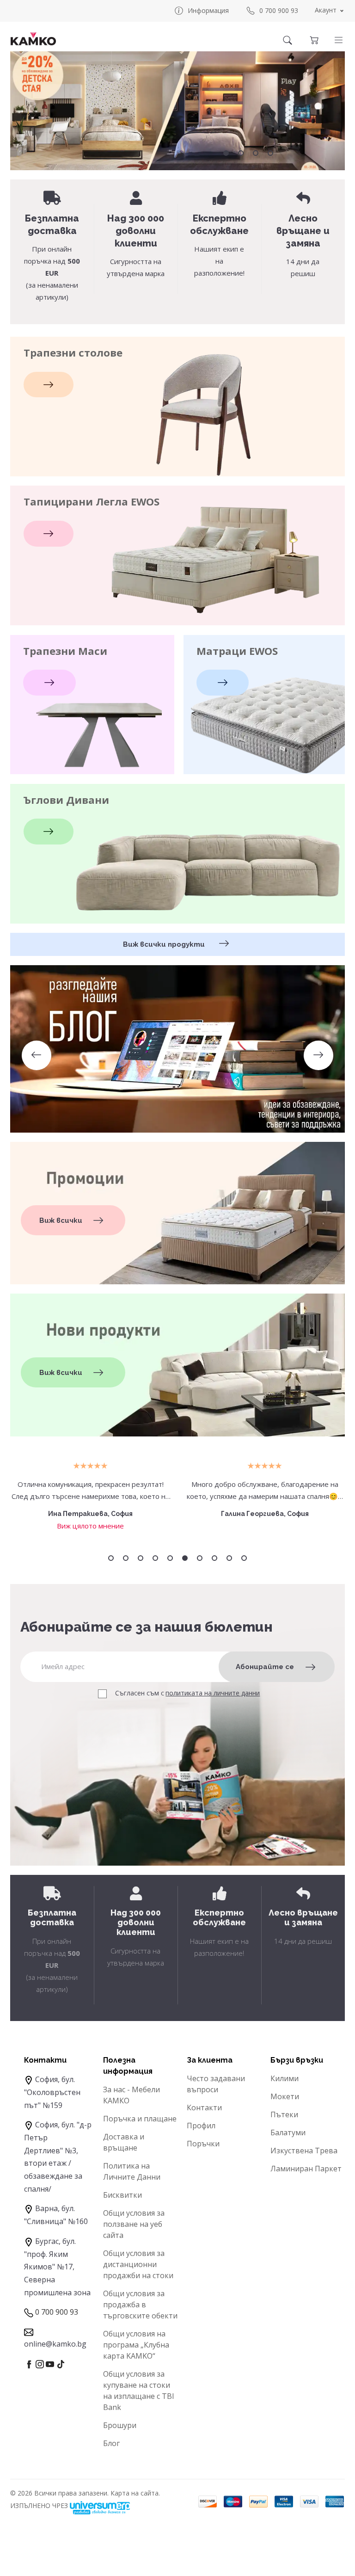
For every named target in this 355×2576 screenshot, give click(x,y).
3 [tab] (256, 153)
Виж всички (61, 1220)
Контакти (204, 2108)
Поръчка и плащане (140, 2119)
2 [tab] (241, 153)
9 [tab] (229, 1558)
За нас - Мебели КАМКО (132, 2095)
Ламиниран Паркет (306, 2169)
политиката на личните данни (213, 1693)
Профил (201, 2126)
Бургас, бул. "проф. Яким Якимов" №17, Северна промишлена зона (57, 2267)
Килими (285, 2078)
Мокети (285, 2096)
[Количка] (314, 40)
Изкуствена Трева (304, 2151)
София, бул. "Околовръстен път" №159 (52, 2092)
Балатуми (288, 2132)
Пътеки (284, 2114)
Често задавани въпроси (216, 2084)
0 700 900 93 (279, 10)
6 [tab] (185, 1558)
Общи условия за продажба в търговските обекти (140, 2305)
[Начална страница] (33, 39)
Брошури (120, 2425)
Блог (111, 2443)
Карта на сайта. (135, 2493)
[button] (339, 40)
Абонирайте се (265, 1667)
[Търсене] (288, 40)
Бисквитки (122, 2195)
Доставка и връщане (124, 2142)
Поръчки (203, 2144)
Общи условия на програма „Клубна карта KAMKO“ (136, 2345)
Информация (208, 10)
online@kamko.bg (55, 2344)
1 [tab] (226, 153)
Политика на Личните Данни (132, 2171)
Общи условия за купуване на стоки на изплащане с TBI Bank (139, 2391)
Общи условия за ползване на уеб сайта (134, 2224)
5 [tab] (170, 1558)
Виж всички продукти (165, 944)
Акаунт (326, 10)
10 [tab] (244, 1558)
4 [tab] (270, 153)
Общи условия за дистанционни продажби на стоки (138, 2264)
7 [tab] (200, 1558)
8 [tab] (214, 1558)
